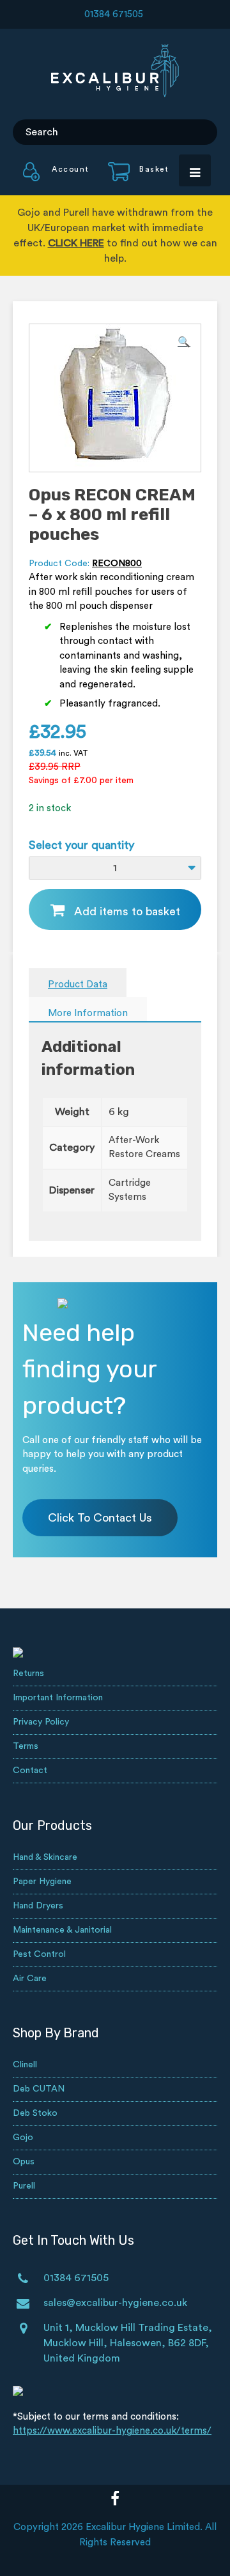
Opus (24, 2162)
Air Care (30, 1979)
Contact (30, 1771)
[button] (184, 342)
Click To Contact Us (100, 1518)
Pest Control (39, 1954)
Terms (26, 1746)
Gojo (23, 2138)
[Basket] (131, 178)
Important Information (58, 1698)
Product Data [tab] (78, 985)
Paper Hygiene (42, 1882)
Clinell (25, 2065)
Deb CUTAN (39, 2089)
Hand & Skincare (45, 1857)
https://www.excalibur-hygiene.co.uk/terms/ (112, 2431)
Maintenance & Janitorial (62, 1930)
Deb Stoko (35, 2113)
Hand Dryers (38, 1906)
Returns (28, 1674)
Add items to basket (127, 911)
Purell (24, 2186)
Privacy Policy (41, 1722)
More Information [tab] (88, 1013)
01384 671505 (114, 14)
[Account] (56, 178)
